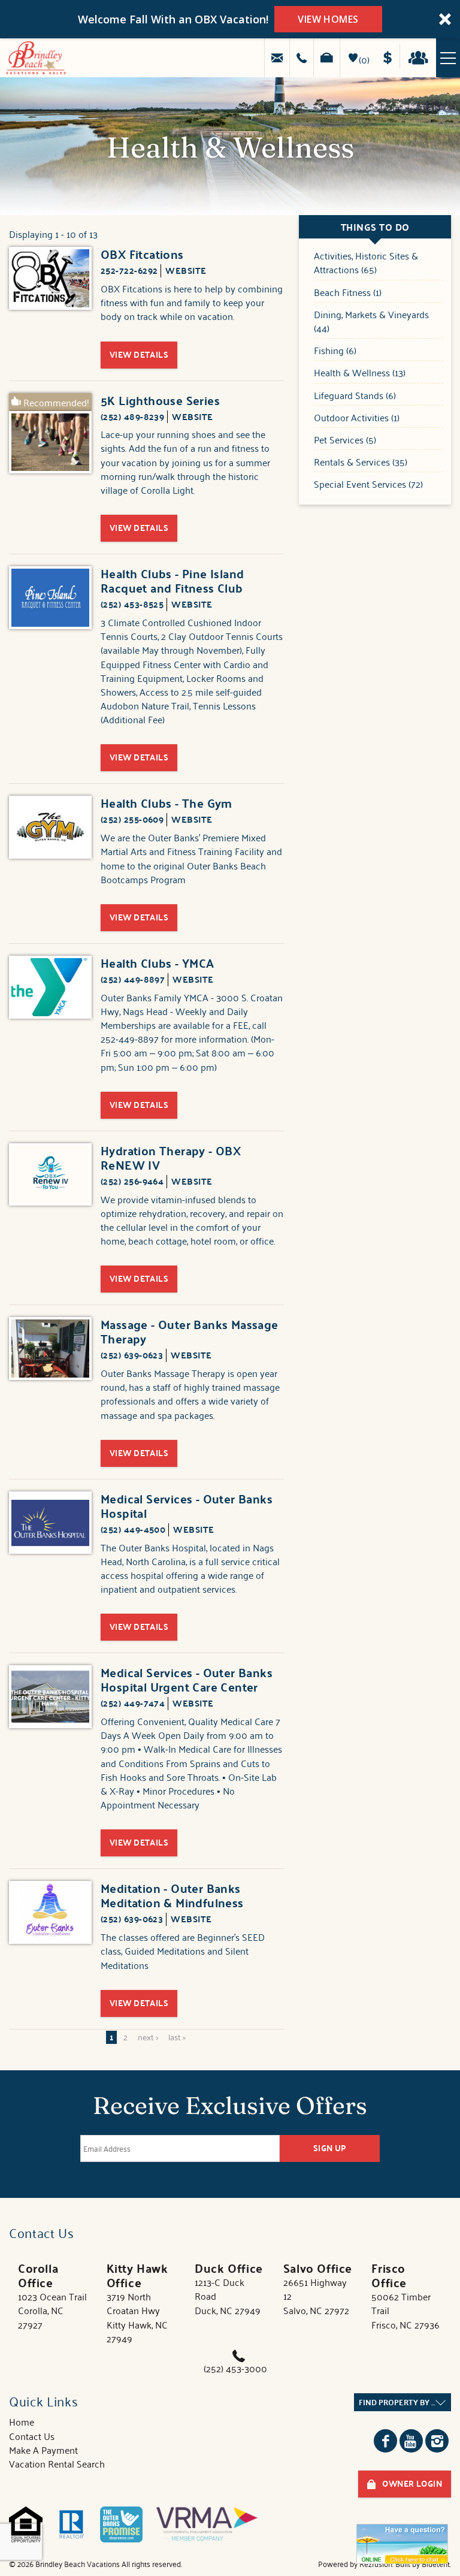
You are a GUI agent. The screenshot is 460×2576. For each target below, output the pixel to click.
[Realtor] (71, 2524)
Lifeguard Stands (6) (355, 396)
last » (177, 2037)
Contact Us (32, 2436)
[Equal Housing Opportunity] (26, 2524)
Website (186, 270)
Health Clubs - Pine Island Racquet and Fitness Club (172, 581)
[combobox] (402, 2402)
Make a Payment (391, 56)
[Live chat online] (402, 2544)
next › (148, 2037)
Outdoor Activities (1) (357, 418)
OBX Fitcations (142, 254)
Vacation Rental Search (57, 2463)
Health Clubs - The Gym (167, 803)
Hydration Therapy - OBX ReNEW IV (171, 1158)
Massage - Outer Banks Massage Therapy (190, 1331)
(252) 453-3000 (235, 2368)
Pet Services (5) (345, 440)
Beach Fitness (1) (348, 293)
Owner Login (412, 2483)
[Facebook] (385, 2441)
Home (22, 2421)
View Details (139, 354)
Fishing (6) (335, 351)
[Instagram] (437, 2441)
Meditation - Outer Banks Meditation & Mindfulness (172, 1895)
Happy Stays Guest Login (421, 56)
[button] (230, 19)
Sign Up (330, 2148)
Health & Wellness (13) (360, 373)
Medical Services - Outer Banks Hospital (187, 1506)
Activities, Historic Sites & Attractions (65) (366, 263)
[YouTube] (411, 2441)
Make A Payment (43, 2450)
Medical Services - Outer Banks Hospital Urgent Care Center (187, 1680)
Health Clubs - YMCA (158, 963)
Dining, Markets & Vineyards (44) (371, 322)
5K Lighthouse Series (160, 400)
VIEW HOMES (328, 19)
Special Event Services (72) (368, 484)
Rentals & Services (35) (361, 462)
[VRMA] (207, 2524)
